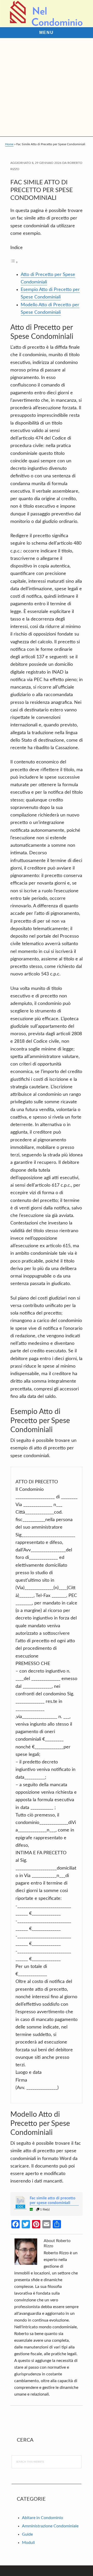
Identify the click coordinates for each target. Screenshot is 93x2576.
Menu (47, 32)
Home (9, 144)
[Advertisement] (47, 87)
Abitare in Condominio (42, 2518)
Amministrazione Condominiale (50, 2526)
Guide (27, 2534)
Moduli (28, 2543)
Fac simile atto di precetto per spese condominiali (53, 2201)
